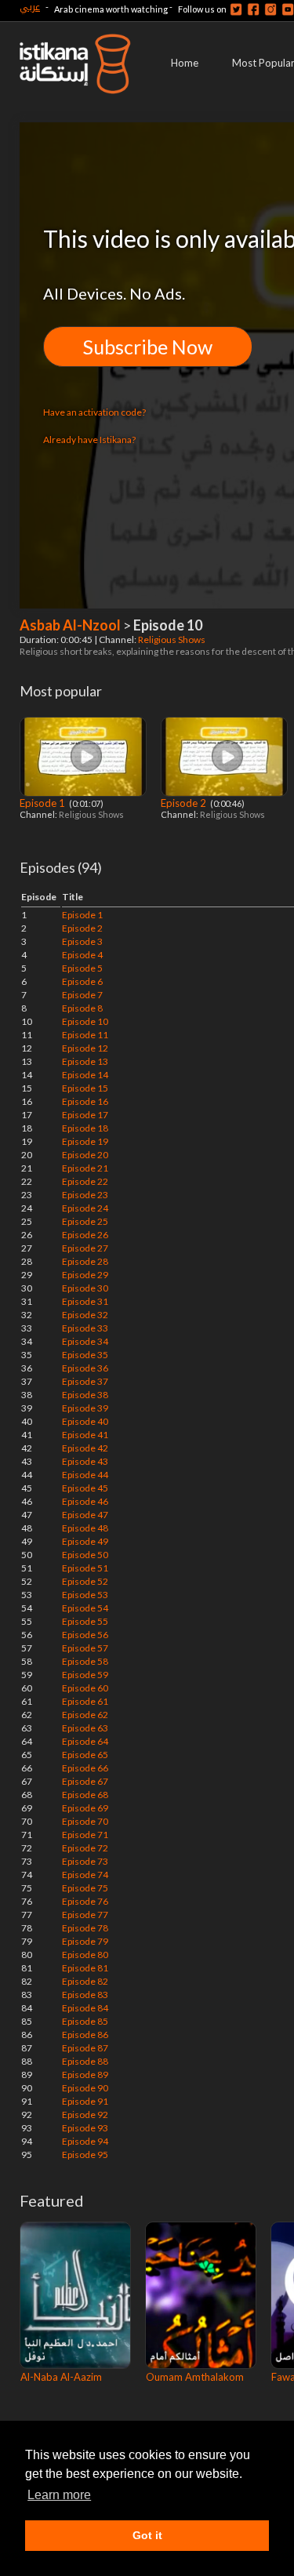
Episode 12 (85, 1048)
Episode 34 (85, 1341)
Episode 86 (85, 2035)
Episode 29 (85, 1275)
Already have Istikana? (89, 440)
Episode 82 (85, 1981)
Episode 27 (85, 1248)
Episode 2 (185, 803)
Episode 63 (85, 1728)
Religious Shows (172, 639)
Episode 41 (85, 1435)
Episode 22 (85, 1181)
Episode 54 (85, 1608)
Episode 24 (85, 1208)
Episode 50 (85, 1555)
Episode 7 (82, 995)
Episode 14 (85, 1075)
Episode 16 (85, 1101)
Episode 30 (85, 1288)
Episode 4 (82, 955)
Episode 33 (85, 1328)
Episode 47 (85, 1515)
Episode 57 (85, 1648)
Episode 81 (85, 1968)
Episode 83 (85, 1995)
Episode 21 (85, 1168)
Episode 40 (85, 1421)
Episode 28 (85, 1261)
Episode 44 (85, 1475)
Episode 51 (85, 1568)
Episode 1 (44, 803)
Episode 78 (85, 1928)
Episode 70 (85, 1821)
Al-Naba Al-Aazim (61, 2377)
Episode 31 (85, 1301)
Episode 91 (85, 2101)
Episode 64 (85, 1741)
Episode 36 (85, 1368)
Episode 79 (85, 1941)
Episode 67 (85, 1781)
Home (185, 63)
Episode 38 (85, 1395)
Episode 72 (85, 1848)
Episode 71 (85, 1835)
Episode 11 (85, 1035)
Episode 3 (82, 941)
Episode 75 (85, 1888)
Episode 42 (85, 1448)
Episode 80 (85, 1955)
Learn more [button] (59, 2495)
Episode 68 (85, 1795)
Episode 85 (85, 2021)
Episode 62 (85, 1715)
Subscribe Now (148, 347)
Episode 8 (82, 1008)
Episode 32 (85, 1315)
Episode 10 (85, 1021)
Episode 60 (85, 1688)
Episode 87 (85, 2048)
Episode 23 (85, 1195)
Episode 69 (85, 1808)
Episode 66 (85, 1768)
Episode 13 (85, 1061)
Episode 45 (85, 1488)
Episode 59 (85, 1675)
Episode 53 (85, 1595)
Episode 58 (85, 1661)
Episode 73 (85, 1861)
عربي (30, 7)
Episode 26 (85, 1235)
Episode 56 (85, 1635)
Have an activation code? (94, 412)
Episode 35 (85, 1355)
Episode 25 (85, 1221)
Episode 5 (82, 968)
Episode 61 (85, 1701)
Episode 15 (85, 1088)
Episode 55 (85, 1621)
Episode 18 (85, 1128)
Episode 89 (85, 2075)
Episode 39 (85, 1408)
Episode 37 (85, 1381)
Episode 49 (85, 1541)
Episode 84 (85, 2008)
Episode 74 (85, 1875)
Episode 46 (85, 1501)
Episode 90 (85, 2088)
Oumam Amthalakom (195, 2377)
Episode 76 (85, 1901)
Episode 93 (85, 2128)
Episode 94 (85, 2141)
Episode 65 (85, 1755)
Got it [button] (147, 2535)
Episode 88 (85, 2061)
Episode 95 (85, 2155)
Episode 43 (85, 1461)
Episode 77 (85, 1915)
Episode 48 (85, 1528)
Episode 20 (85, 1155)
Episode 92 (85, 2115)
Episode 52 (85, 1581)
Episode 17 (85, 1115)
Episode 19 (85, 1141)
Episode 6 (82, 981)
